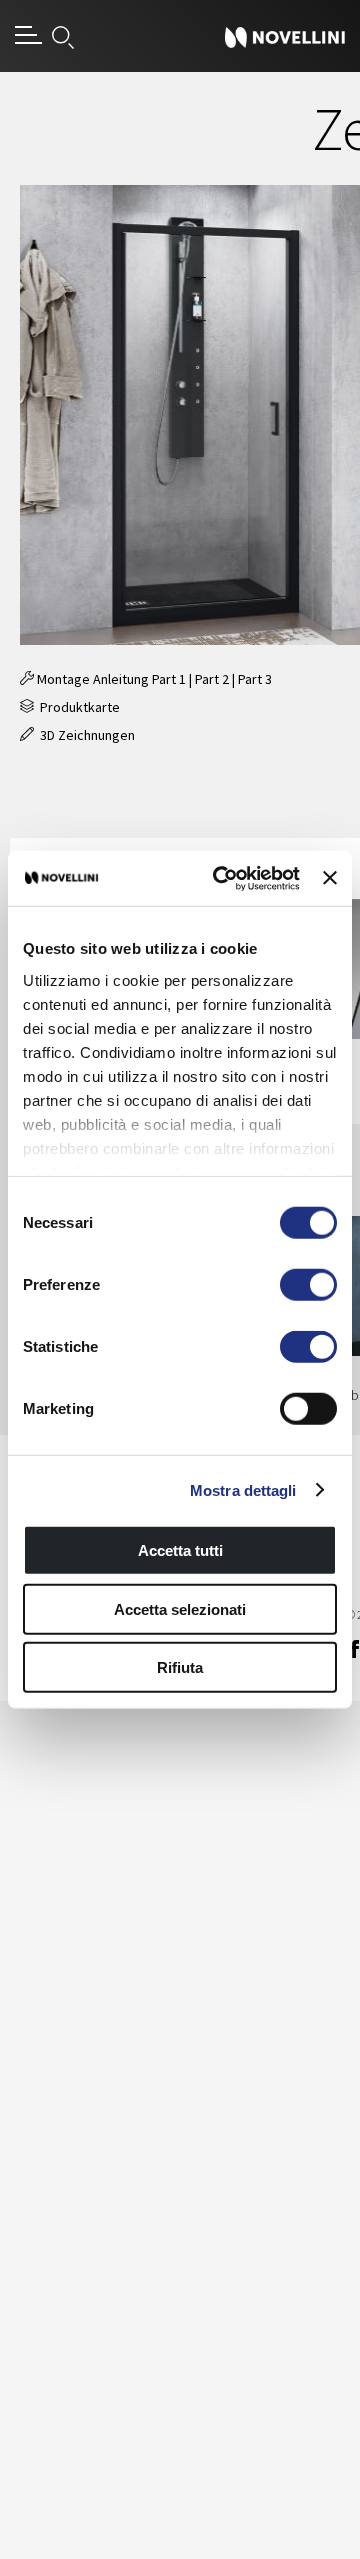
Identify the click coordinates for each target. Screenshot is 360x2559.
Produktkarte (77, 707)
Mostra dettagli (243, 1489)
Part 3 (255, 679)
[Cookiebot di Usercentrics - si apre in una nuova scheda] (222, 878)
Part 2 (212, 679)
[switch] (308, 1285)
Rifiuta (180, 1667)
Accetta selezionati (180, 1608)
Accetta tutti (180, 1550)
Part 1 (169, 679)
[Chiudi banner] (330, 878)
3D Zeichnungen (84, 735)
